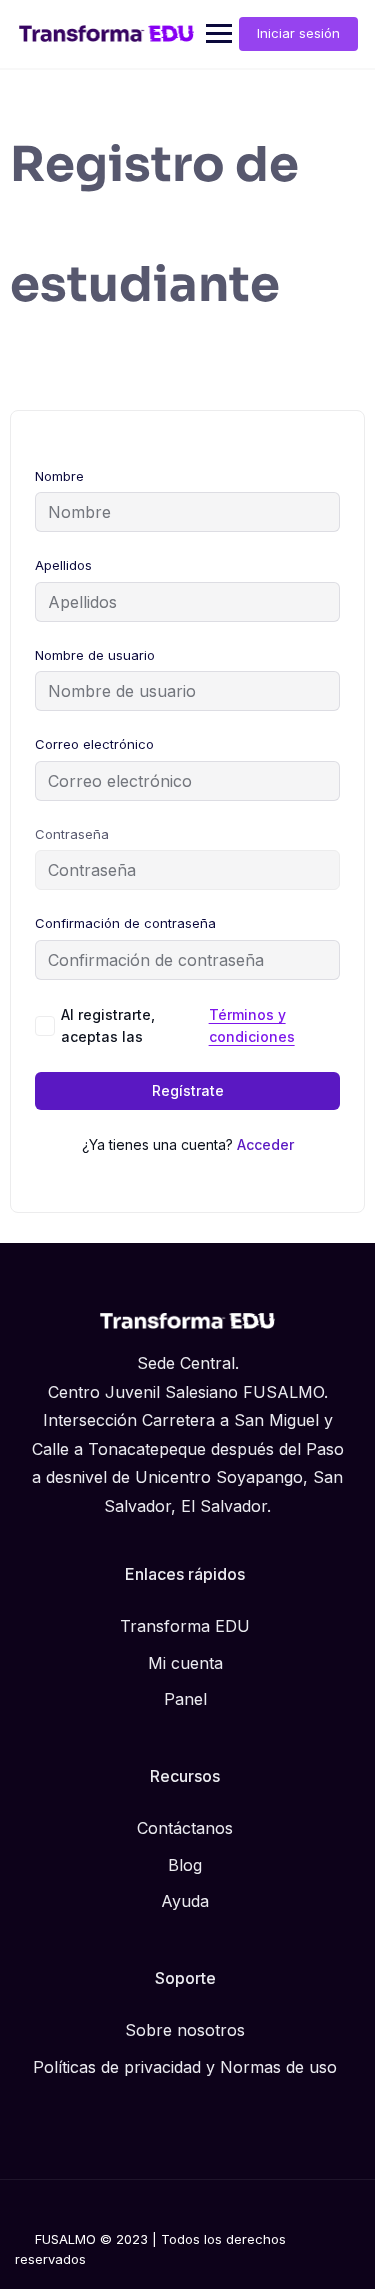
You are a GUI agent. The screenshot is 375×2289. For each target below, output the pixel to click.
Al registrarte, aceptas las (178, 1025)
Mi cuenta (185, 1663)
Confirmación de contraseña (125, 923)
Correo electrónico (94, 744)
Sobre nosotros (185, 2030)
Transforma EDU (185, 1626)
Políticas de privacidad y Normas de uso (185, 2067)
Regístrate (188, 1090)
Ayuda (185, 1901)
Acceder (265, 1144)
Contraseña (72, 834)
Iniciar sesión (298, 33)
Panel (185, 1699)
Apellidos (63, 565)
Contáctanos (185, 1828)
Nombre (59, 476)
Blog (185, 1865)
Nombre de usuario (95, 655)
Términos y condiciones (252, 1025)
